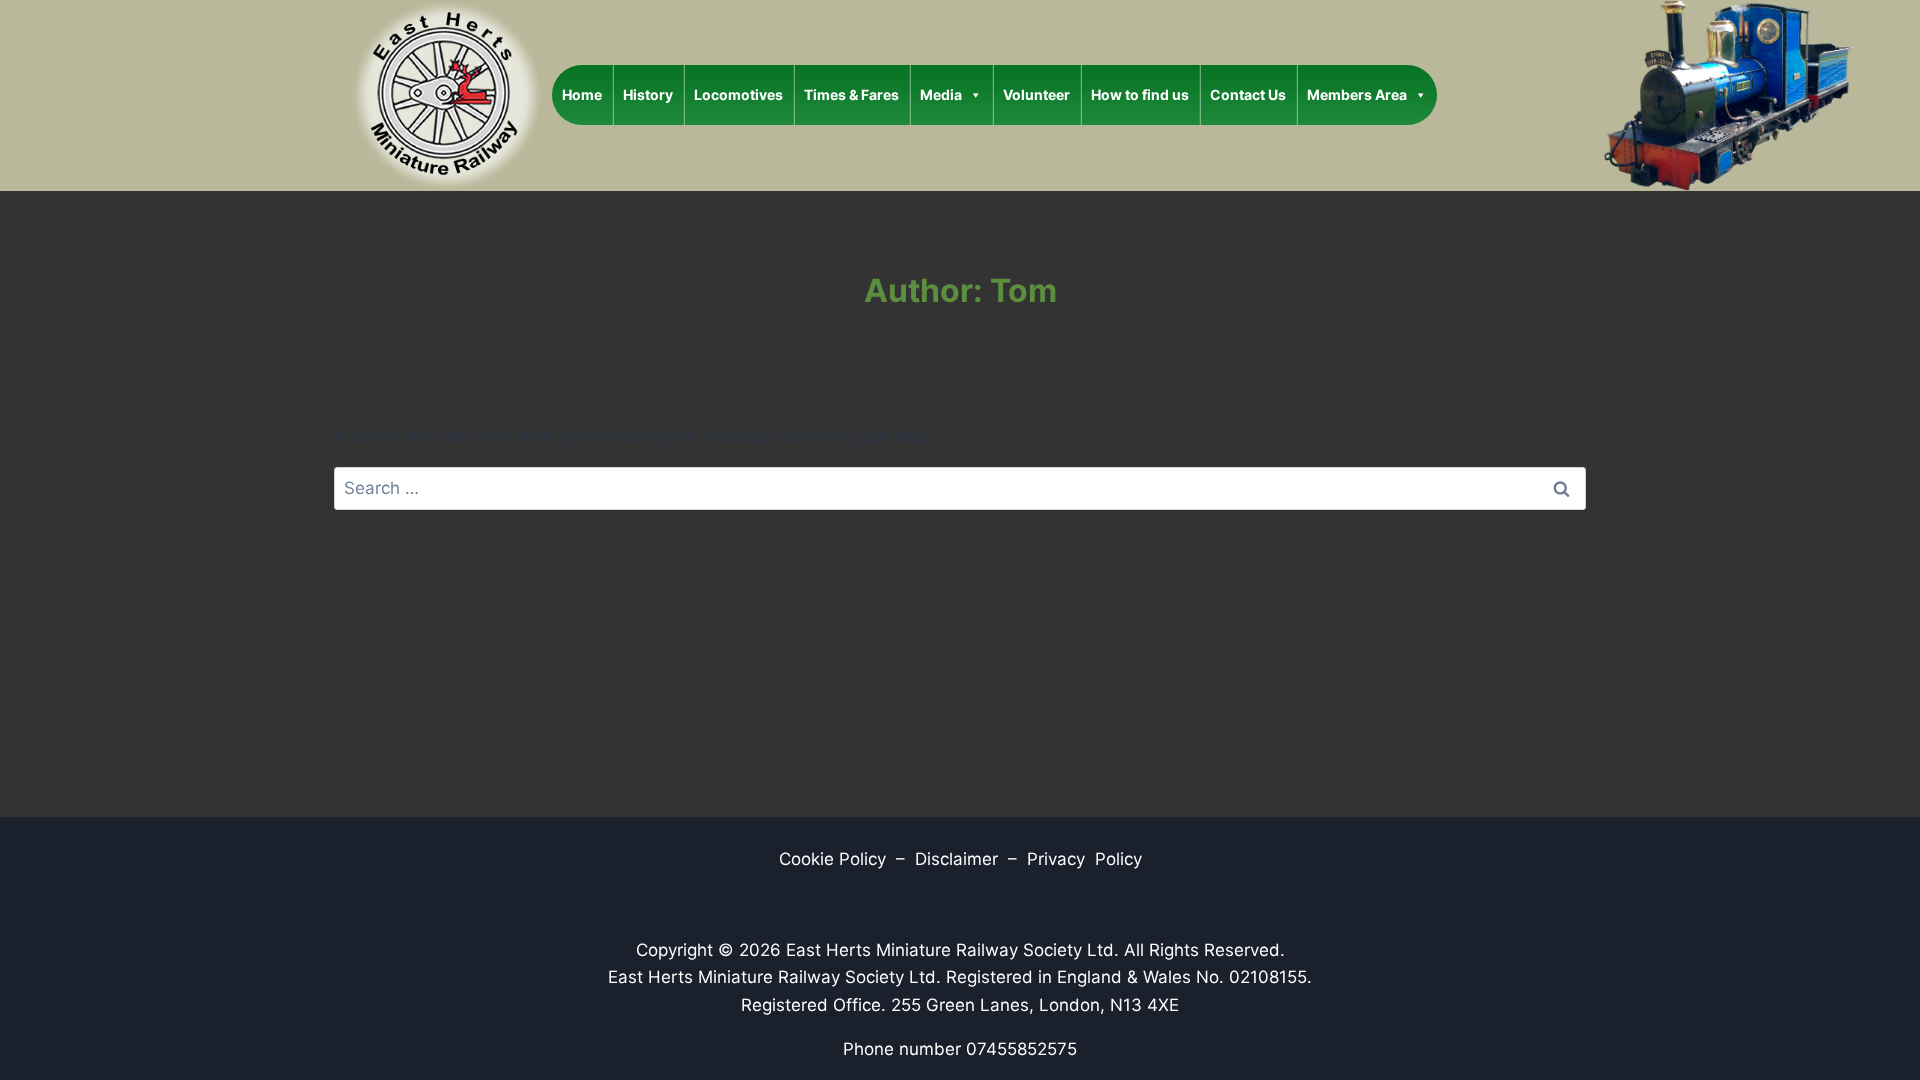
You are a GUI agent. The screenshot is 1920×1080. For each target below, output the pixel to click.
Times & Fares (851, 94)
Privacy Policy (1084, 859)
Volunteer (1036, 94)
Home (582, 94)
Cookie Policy (832, 859)
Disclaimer (959, 859)
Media (941, 94)
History (648, 94)
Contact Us (1248, 94)
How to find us (1140, 94)
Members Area (1357, 94)
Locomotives (738, 94)
